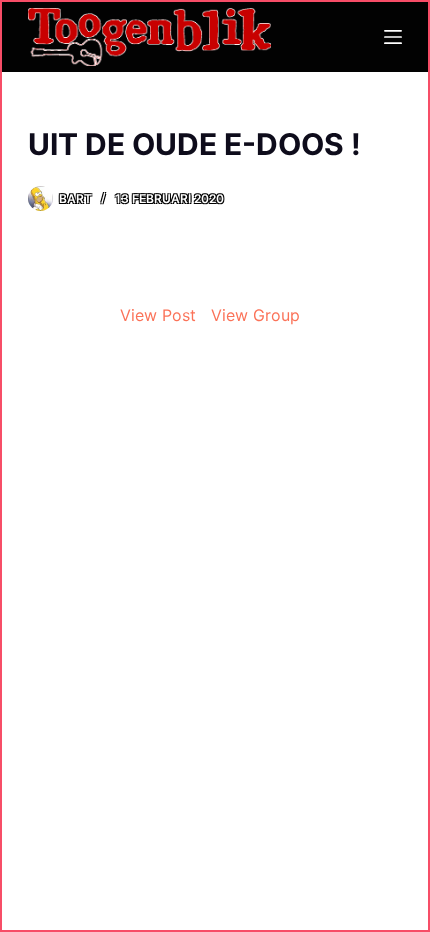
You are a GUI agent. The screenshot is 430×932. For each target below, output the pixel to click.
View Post (158, 315)
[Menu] (393, 37)
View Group (255, 315)
